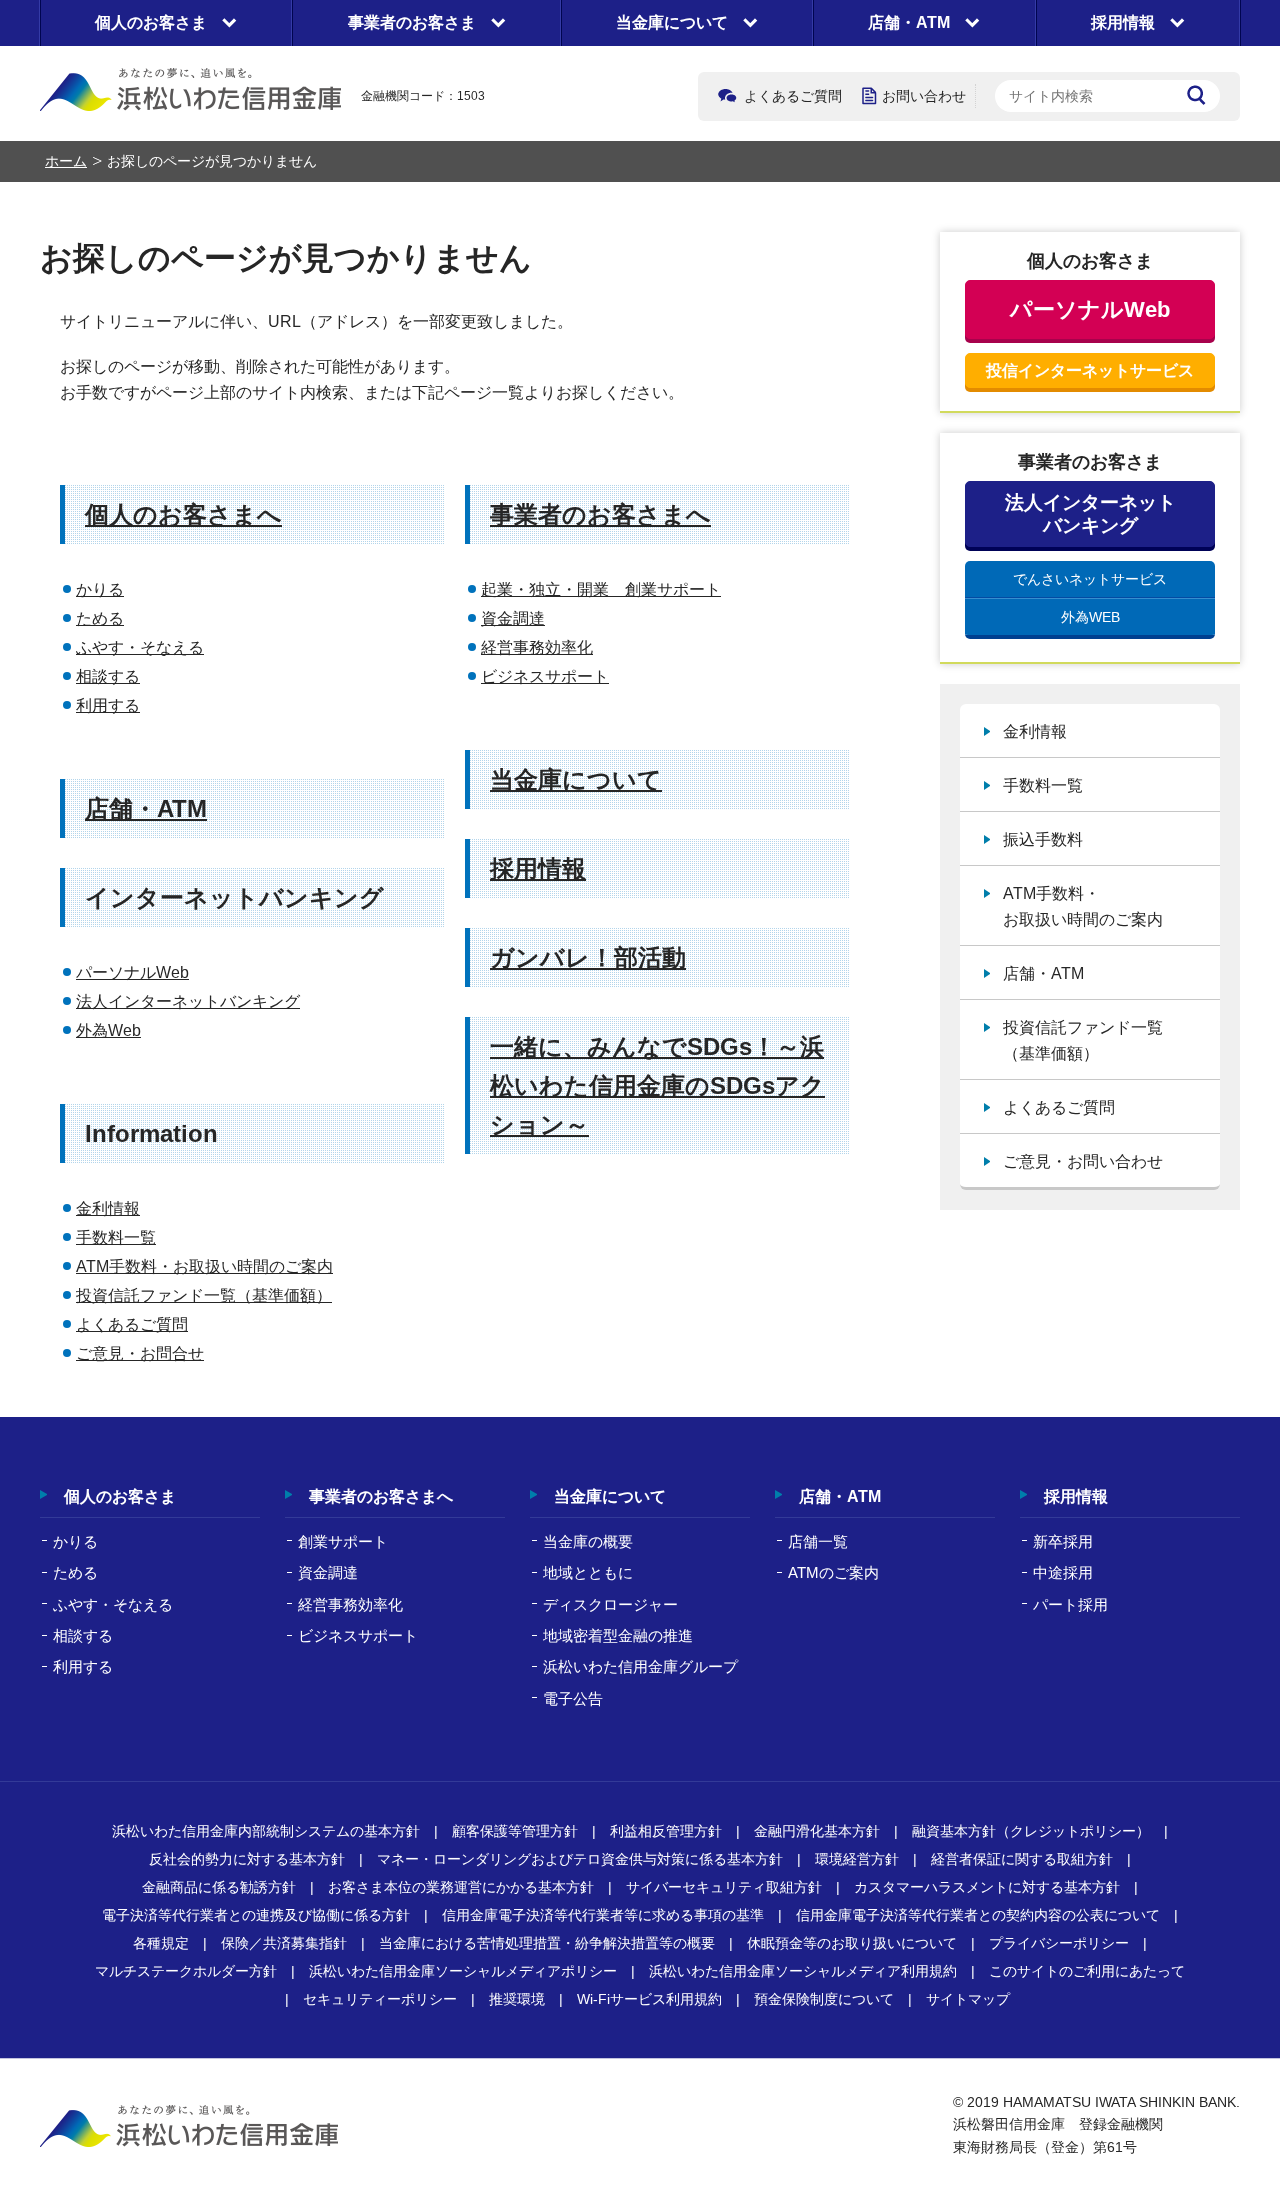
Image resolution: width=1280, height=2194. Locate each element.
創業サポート (343, 1541)
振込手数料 (1043, 839)
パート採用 (1070, 1604)
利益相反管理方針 (666, 1831)
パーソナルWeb (132, 972)
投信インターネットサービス (1090, 370)
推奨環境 (517, 1999)
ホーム (66, 161)
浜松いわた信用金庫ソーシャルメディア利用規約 (803, 1971)
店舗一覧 (818, 1541)
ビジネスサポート (545, 676)
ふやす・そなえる (140, 647)
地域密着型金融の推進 (618, 1635)
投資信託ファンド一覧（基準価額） (204, 1295)
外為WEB (1090, 617)
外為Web (108, 1030)
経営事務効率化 (537, 647)
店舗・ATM (146, 808)
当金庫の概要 (588, 1541)
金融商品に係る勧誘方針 (219, 1887)
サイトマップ (968, 1999)
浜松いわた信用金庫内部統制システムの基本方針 (266, 1831)
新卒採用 (1063, 1541)
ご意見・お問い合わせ (1083, 1161)
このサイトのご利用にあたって (1087, 1971)
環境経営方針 (857, 1859)
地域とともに (588, 1572)
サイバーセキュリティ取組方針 (724, 1887)
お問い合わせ (924, 96)
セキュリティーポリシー (380, 1999)
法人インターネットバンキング (188, 1001)
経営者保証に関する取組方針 (1022, 1859)
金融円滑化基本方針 (817, 1831)
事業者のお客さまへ (600, 514)
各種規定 (161, 1943)
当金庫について (576, 779)
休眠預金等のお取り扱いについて (852, 1943)
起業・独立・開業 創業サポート (601, 589)
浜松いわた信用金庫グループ (640, 1666)
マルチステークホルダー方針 (186, 1971)
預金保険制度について (824, 1999)
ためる (100, 618)
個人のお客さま (120, 1496)
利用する (108, 705)
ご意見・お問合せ (140, 1353)
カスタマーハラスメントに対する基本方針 (987, 1887)
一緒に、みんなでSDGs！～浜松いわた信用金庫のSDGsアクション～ (657, 1085)
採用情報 (538, 868)
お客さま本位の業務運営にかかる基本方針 (461, 1887)
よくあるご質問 (793, 96)
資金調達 (513, 618)
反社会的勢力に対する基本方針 (247, 1859)
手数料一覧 (116, 1237)
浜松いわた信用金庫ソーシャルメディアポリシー (463, 1971)
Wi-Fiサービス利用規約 (649, 1999)
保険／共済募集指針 (284, 1943)
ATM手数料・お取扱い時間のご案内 (204, 1266)
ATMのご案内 (833, 1572)
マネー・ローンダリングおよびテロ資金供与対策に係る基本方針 (580, 1859)
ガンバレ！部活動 (588, 957)
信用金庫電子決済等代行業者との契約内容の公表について (978, 1915)
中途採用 (1063, 1572)
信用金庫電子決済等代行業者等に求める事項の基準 (603, 1915)
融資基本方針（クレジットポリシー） (1031, 1831)
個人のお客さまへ (183, 514)
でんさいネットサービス (1090, 579)
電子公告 (573, 1698)
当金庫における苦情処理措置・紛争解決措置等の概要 (547, 1943)
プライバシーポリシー (1059, 1943)
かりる (100, 589)
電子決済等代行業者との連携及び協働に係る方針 (256, 1915)
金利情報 (108, 1208)
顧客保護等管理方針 (515, 1831)
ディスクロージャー (610, 1604)
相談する (108, 676)
